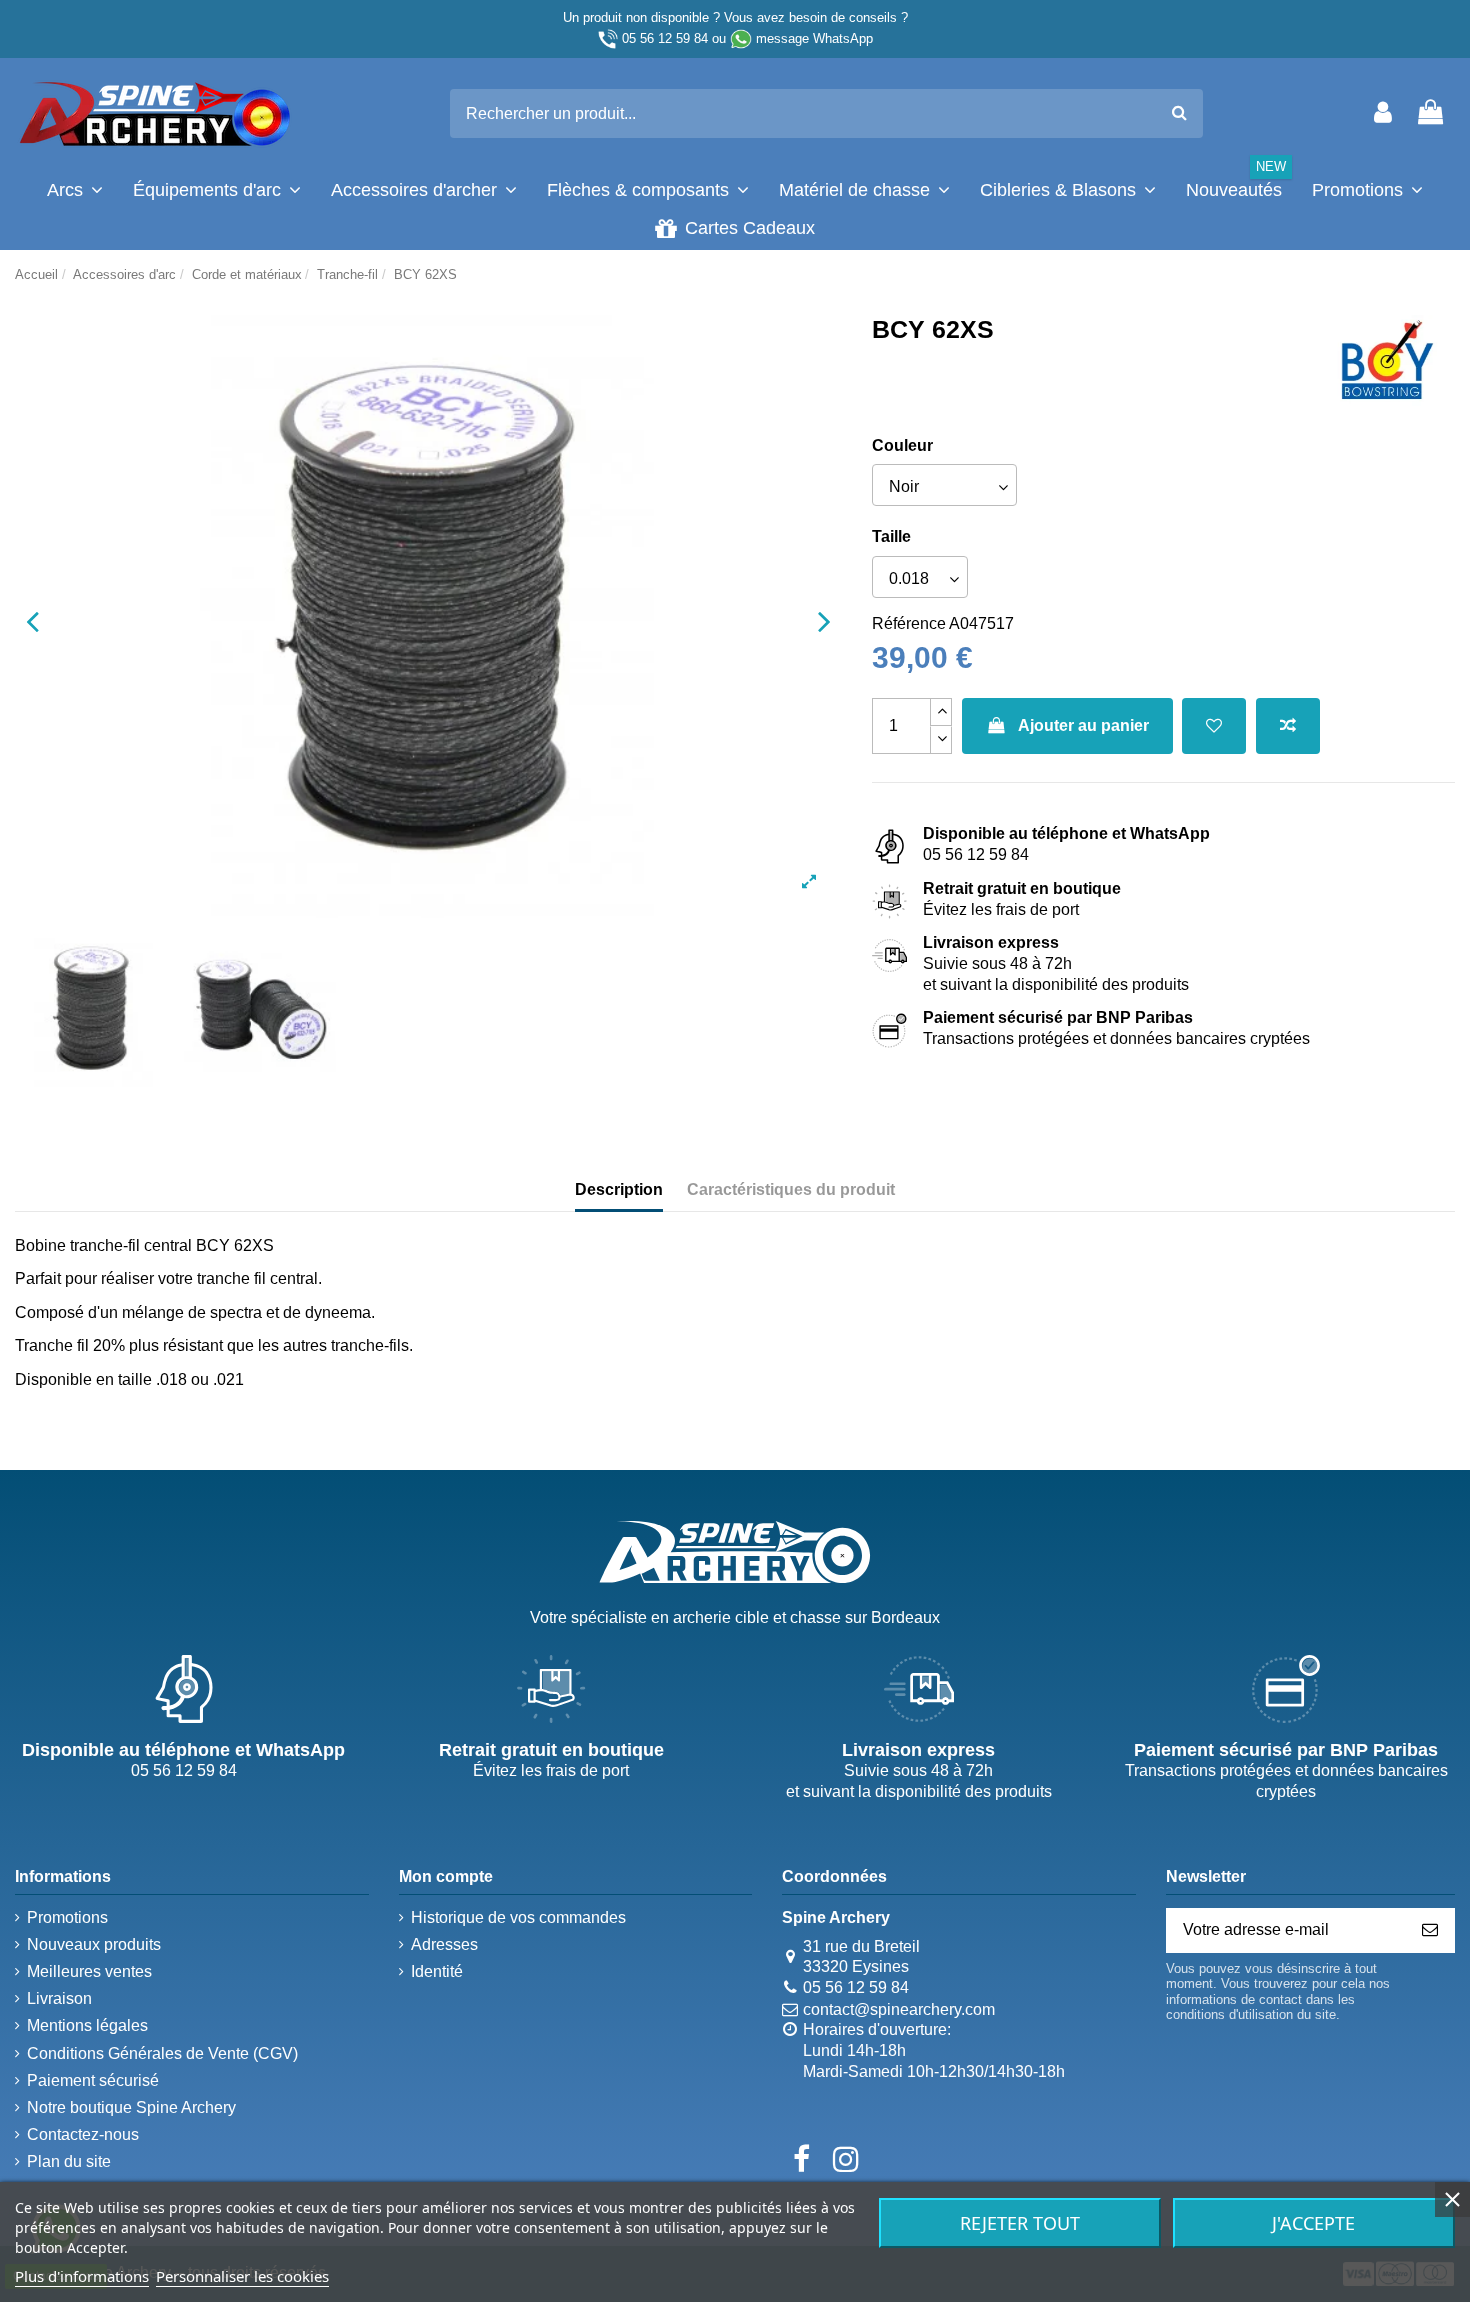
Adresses (444, 1944)
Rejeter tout (1020, 2223)
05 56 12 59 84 (665, 38)
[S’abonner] (1430, 1930)
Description (619, 1189)
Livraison (59, 1998)
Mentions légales (87, 2025)
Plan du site (69, 2161)
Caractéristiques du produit (791, 1189)
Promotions (67, 1917)
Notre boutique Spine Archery (131, 2107)
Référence (909, 623)
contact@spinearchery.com (899, 2009)
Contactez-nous (83, 2134)
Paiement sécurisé (93, 2080)
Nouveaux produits (94, 1944)
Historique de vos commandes (518, 1917)
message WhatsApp (814, 38)
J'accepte (1313, 2223)
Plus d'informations (82, 2276)
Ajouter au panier (1083, 725)
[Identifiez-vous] (1383, 113)
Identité (437, 1971)
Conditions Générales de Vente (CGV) (162, 2053)
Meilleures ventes (89, 1971)
